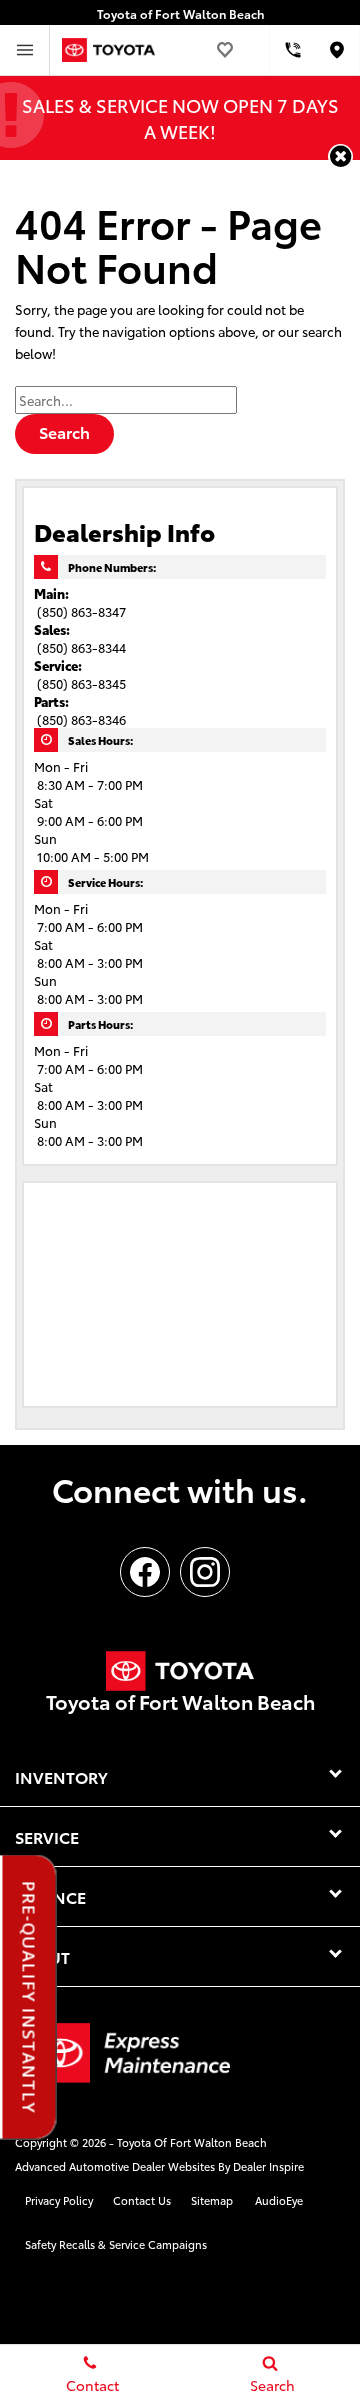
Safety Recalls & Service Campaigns (116, 2244)
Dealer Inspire (268, 2166)
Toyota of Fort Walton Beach (192, 2142)
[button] (340, 156)
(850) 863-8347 (81, 611)
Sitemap (212, 2200)
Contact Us (142, 2200)
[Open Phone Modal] (292, 50)
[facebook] (145, 1572)
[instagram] (205, 1572)
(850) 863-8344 (81, 647)
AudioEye (279, 2200)
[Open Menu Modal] (25, 50)
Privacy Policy (59, 2200)
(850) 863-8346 (81, 719)
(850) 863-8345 (81, 683)
